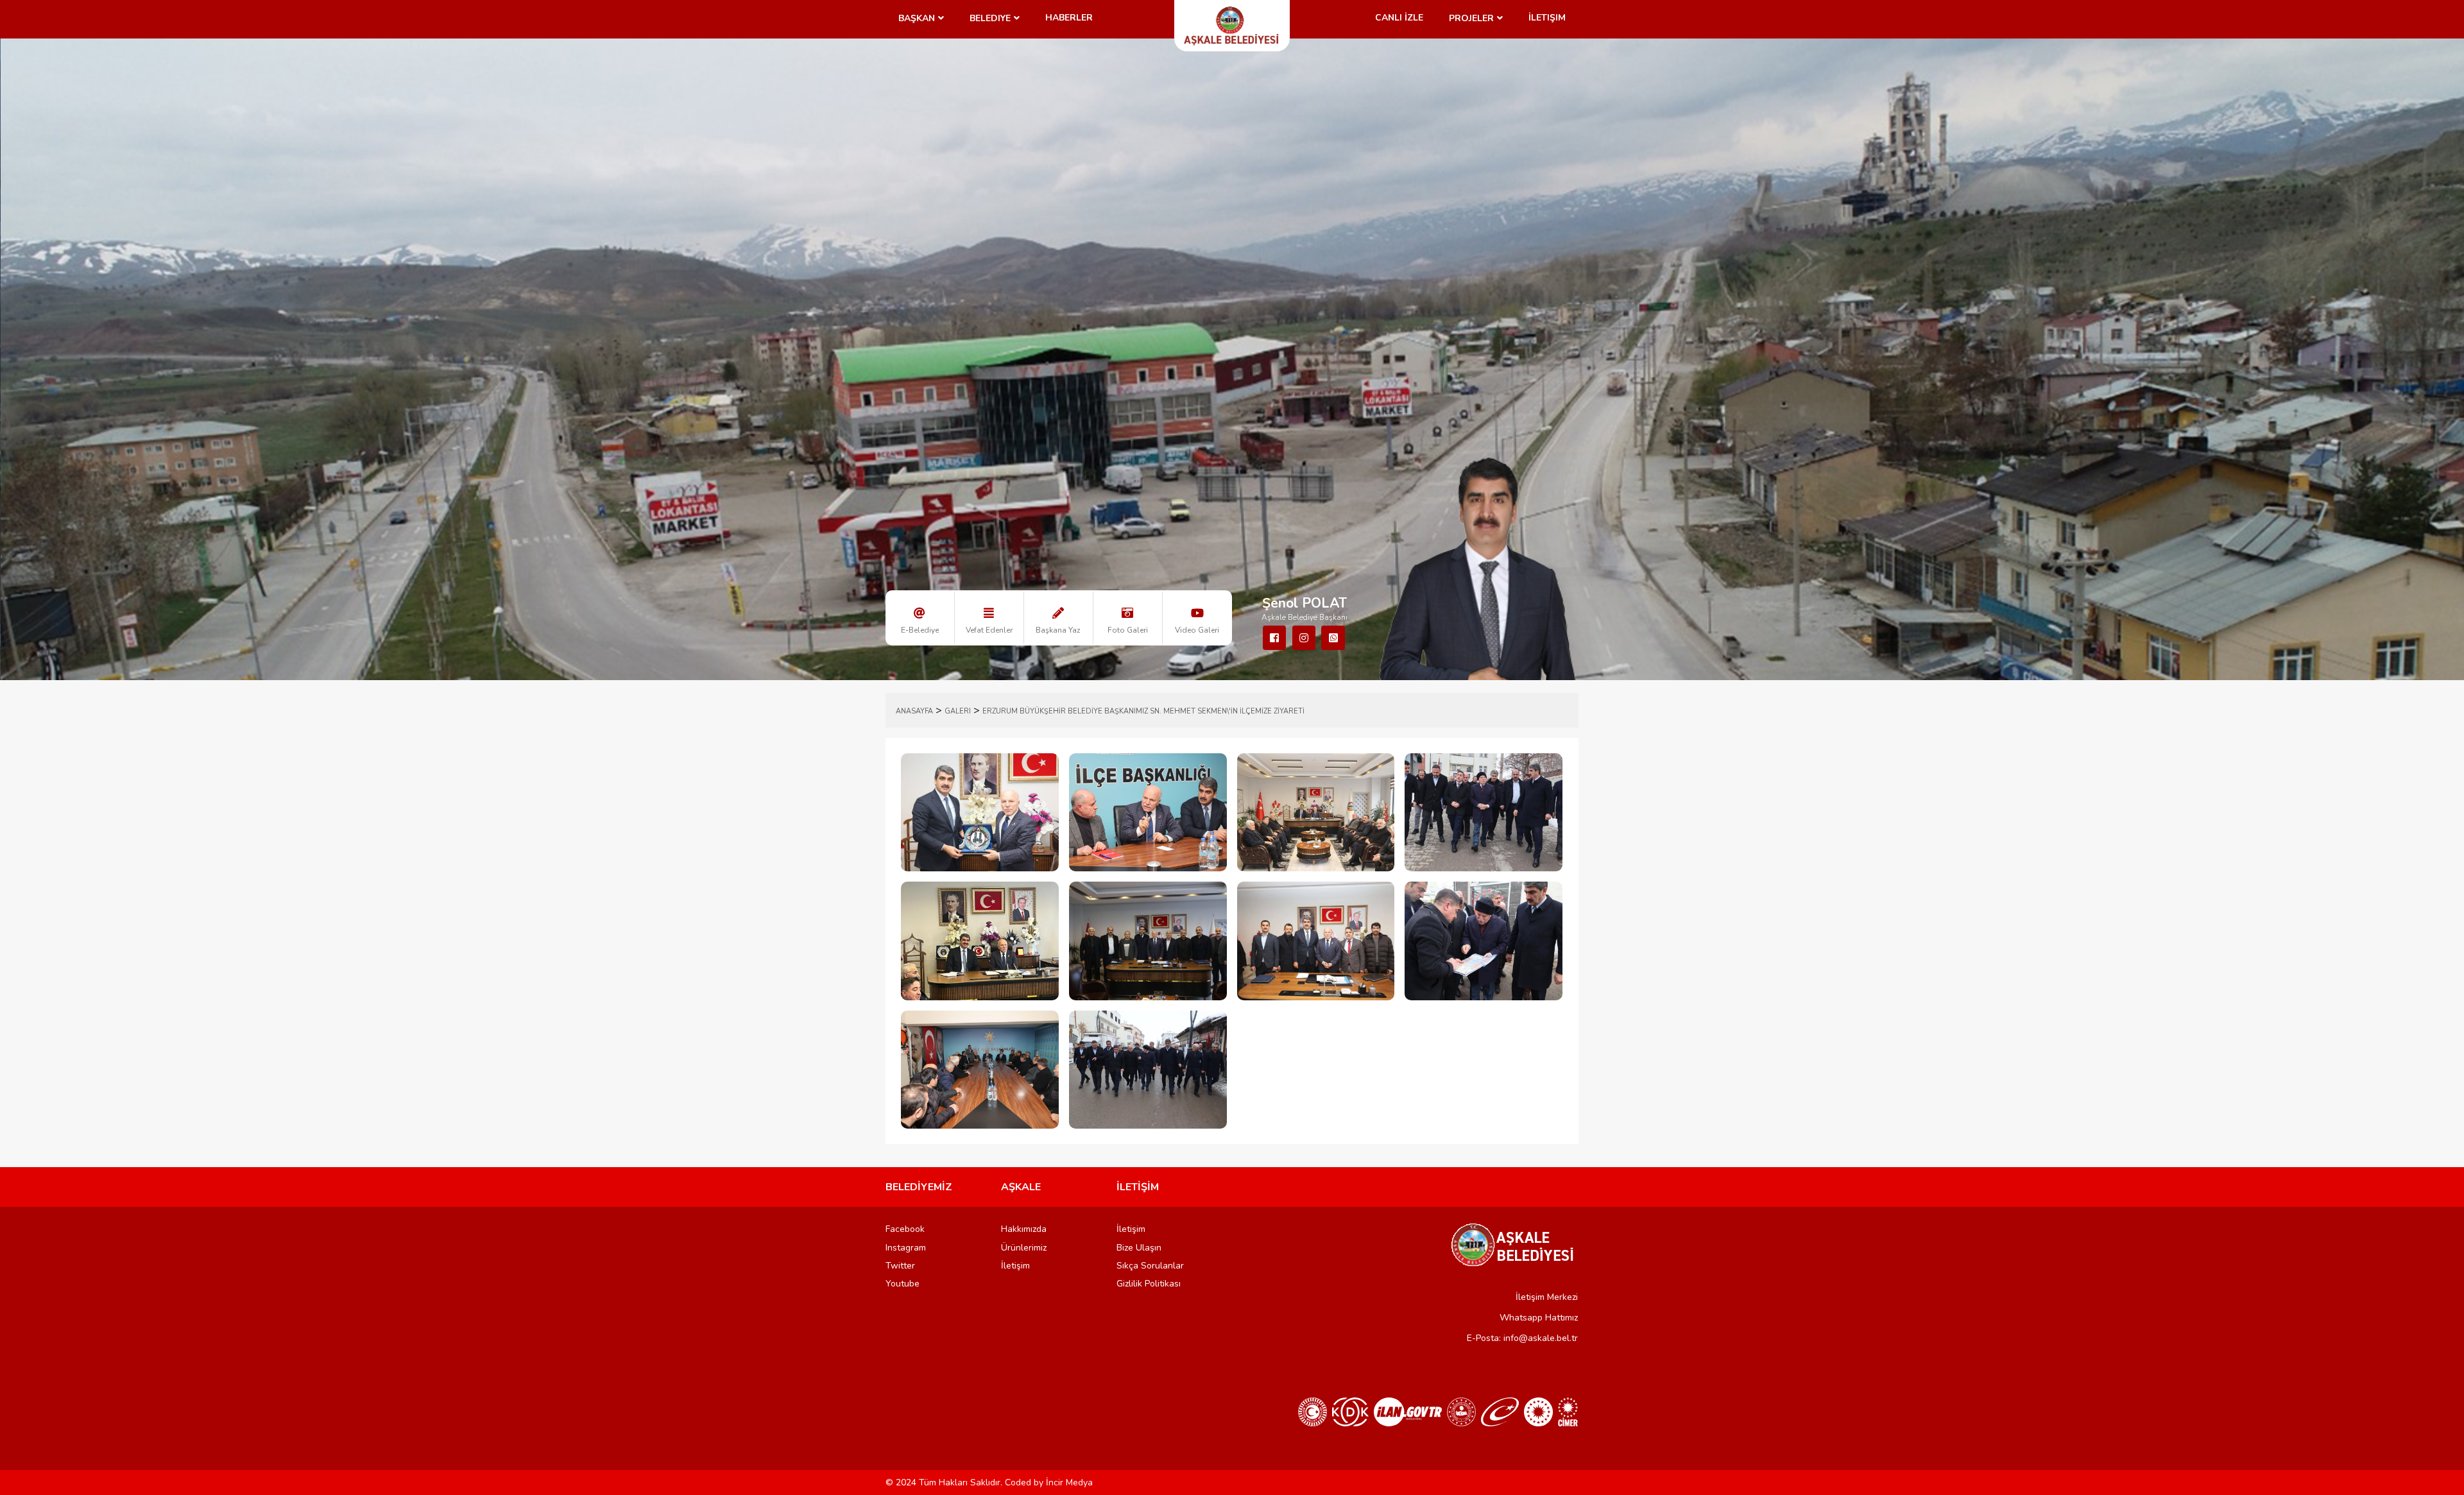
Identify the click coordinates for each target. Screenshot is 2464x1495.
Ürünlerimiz (1024, 1248)
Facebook (905, 1229)
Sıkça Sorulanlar (1150, 1266)
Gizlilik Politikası (1149, 1284)
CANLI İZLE (1399, 18)
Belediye (990, 18)
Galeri (958, 711)
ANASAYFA (914, 711)
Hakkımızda (1024, 1229)
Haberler (1069, 18)
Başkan (917, 18)
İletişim (1547, 18)
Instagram (906, 1248)
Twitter (900, 1266)
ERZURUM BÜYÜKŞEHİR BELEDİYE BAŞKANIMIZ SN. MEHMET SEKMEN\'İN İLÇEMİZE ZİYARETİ (1143, 711)
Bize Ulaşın (1139, 1248)
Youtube (903, 1284)
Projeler (1471, 18)
